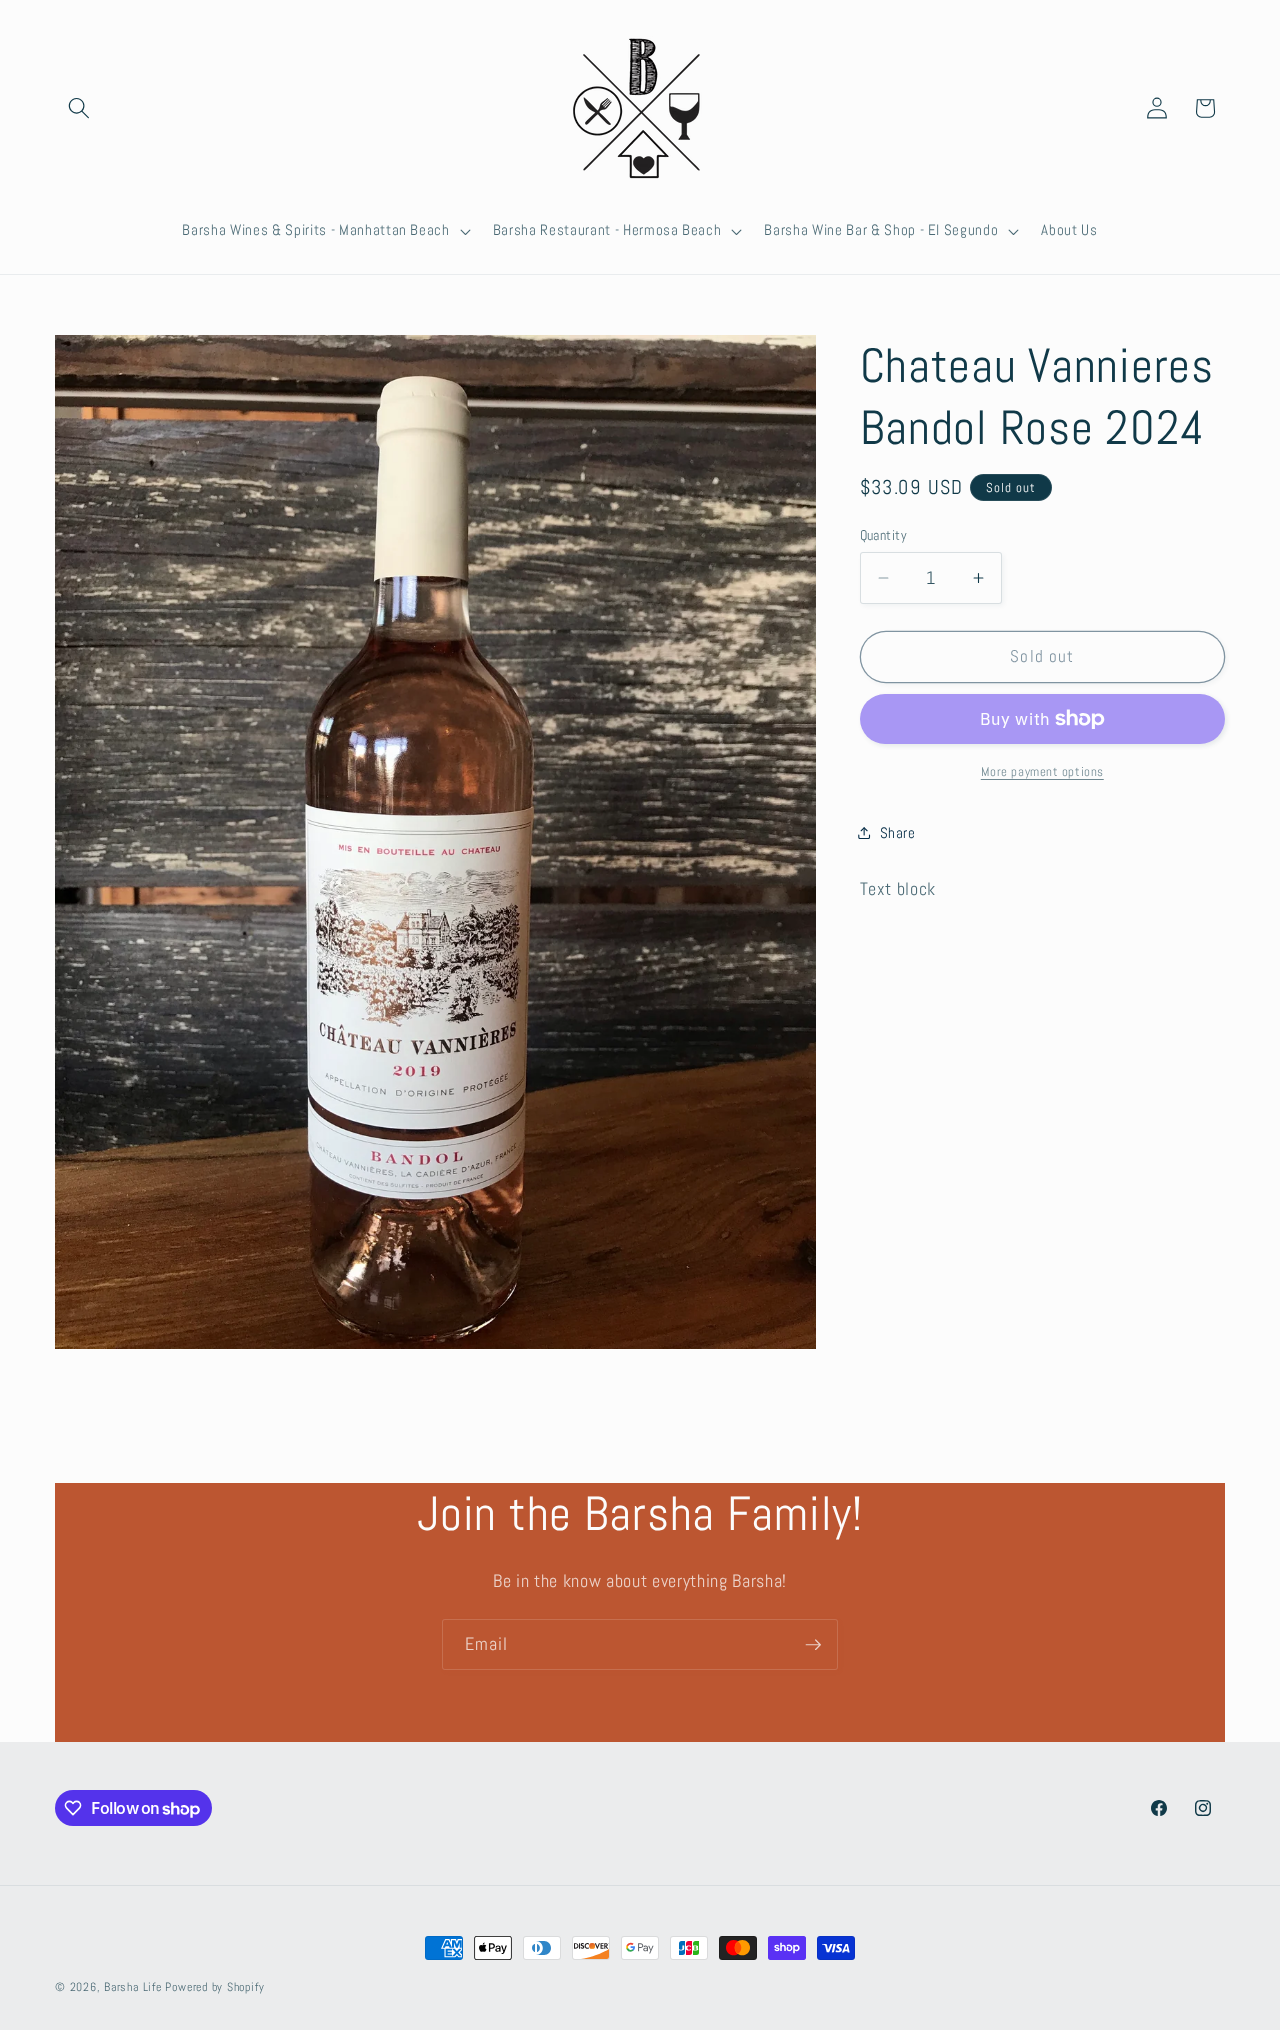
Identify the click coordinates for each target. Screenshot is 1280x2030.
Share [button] (898, 832)
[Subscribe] (813, 1645)
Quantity (884, 535)
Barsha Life (132, 1987)
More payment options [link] (1042, 771)
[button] (79, 108)
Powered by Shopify (214, 1987)
